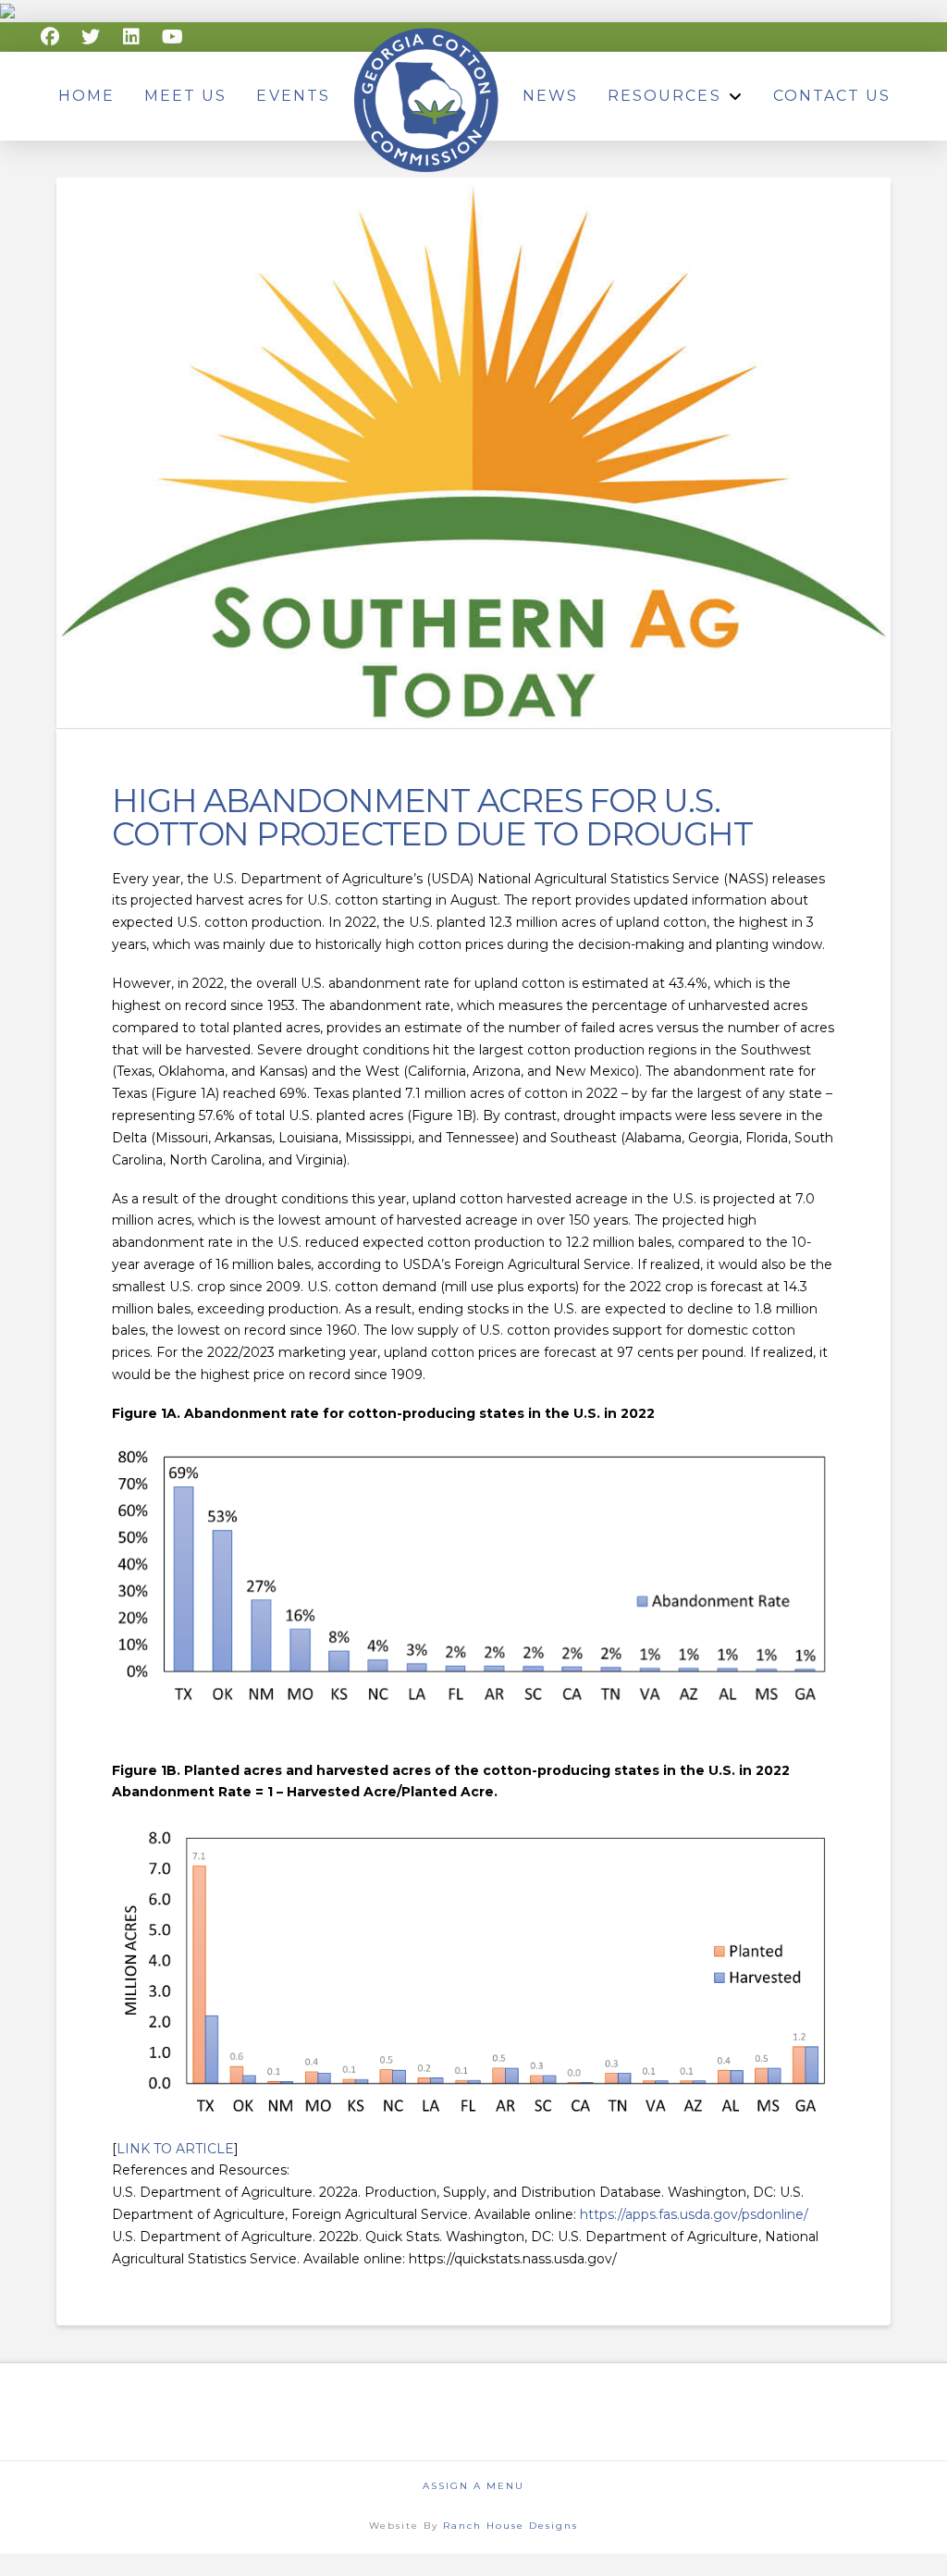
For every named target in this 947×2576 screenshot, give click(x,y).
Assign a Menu (473, 2486)
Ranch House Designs (510, 2526)
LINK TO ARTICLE (175, 2149)
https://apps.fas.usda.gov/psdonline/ (694, 2214)
